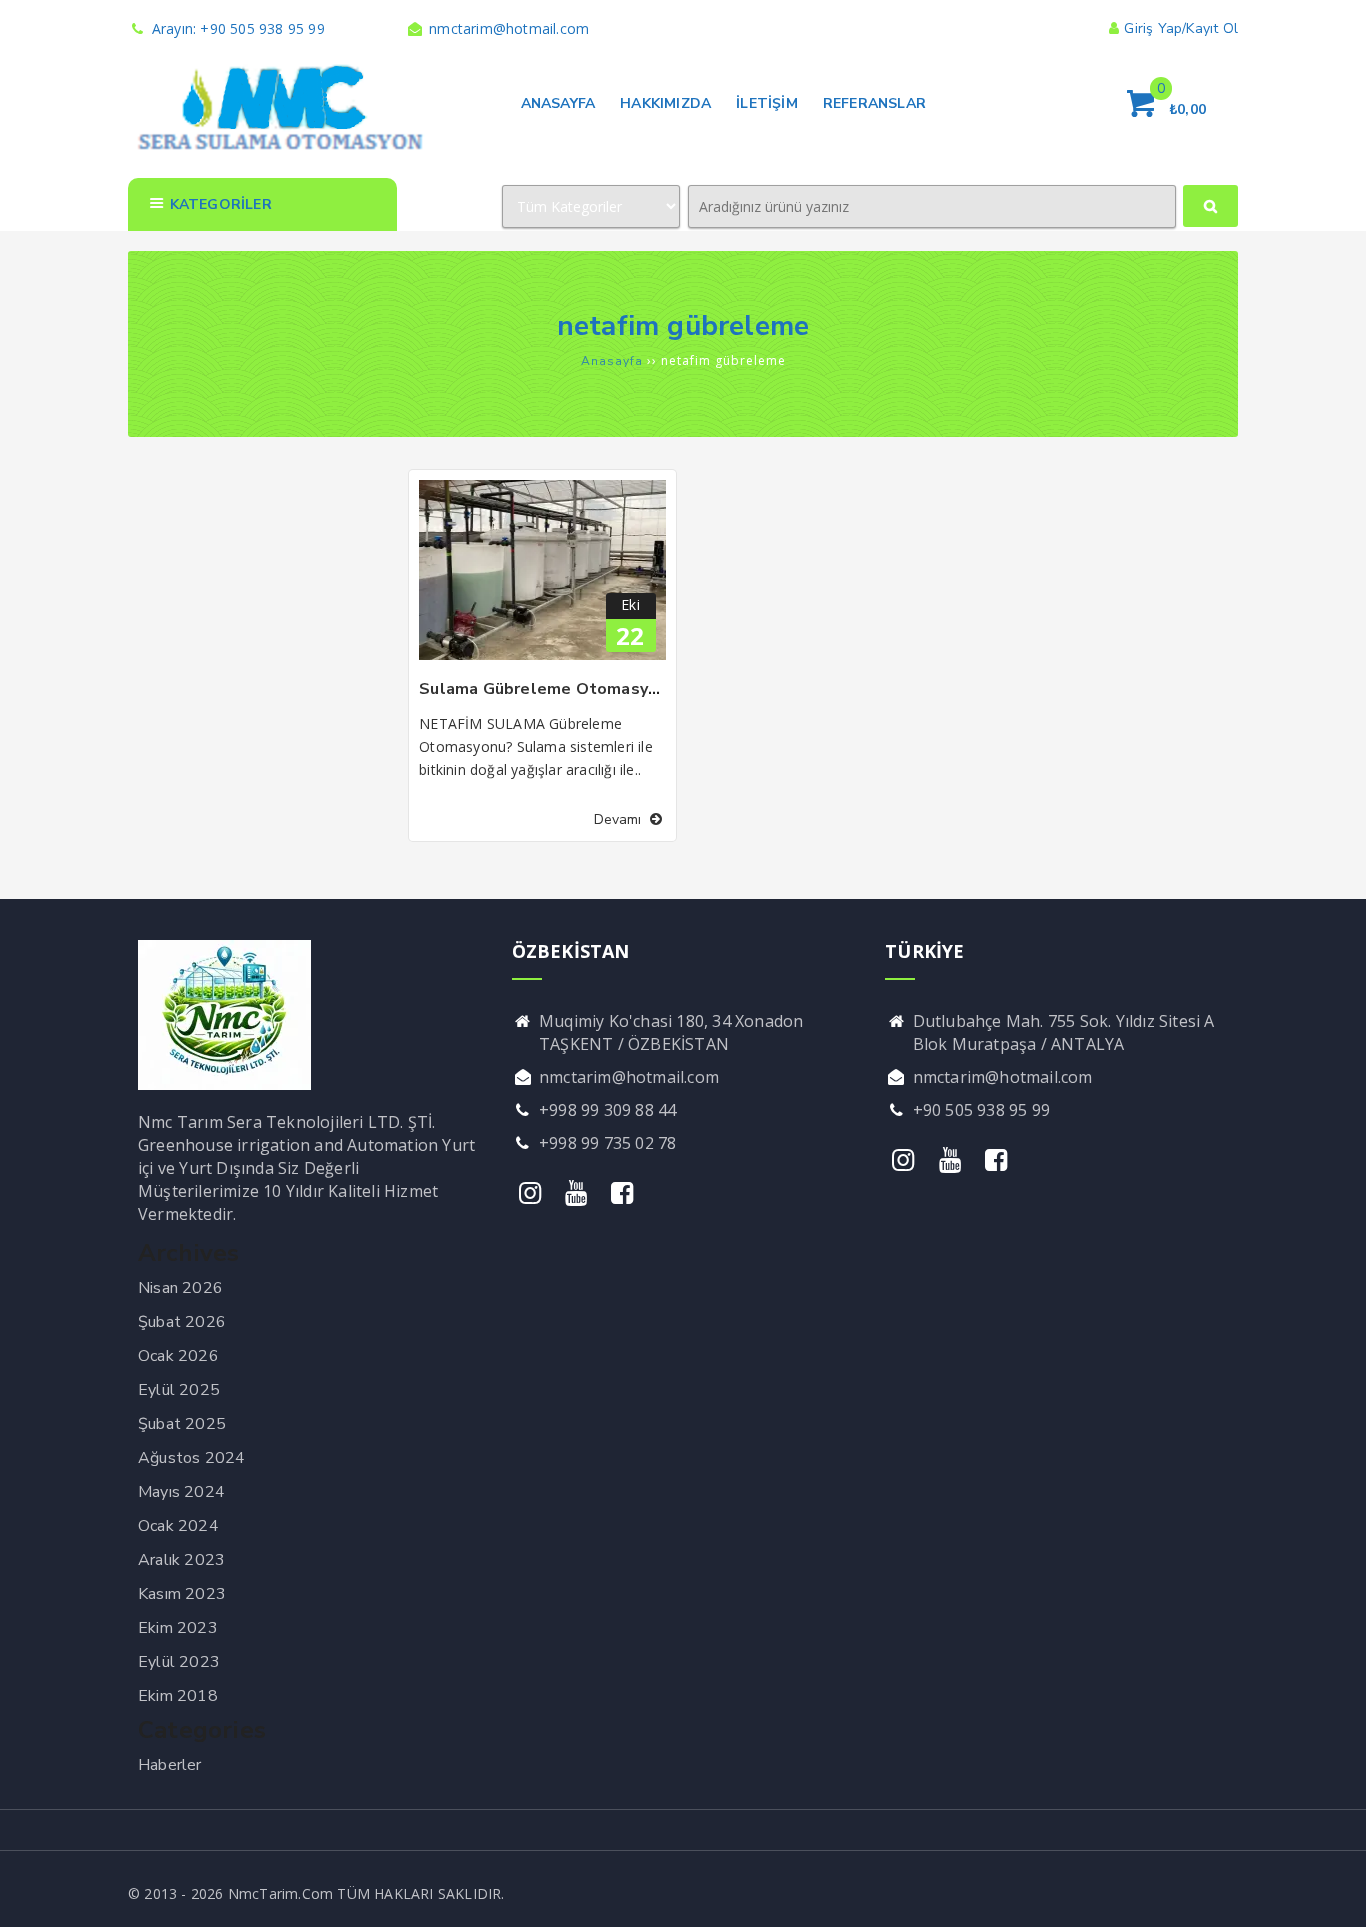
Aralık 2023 (181, 1560)
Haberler (170, 1765)
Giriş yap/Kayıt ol (1181, 28)
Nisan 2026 (180, 1288)
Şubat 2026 (182, 1322)
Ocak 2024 (178, 1526)
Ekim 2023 (178, 1628)
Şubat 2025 (182, 1424)
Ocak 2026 (178, 1356)
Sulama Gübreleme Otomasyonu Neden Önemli (606, 689)
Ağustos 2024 (191, 1458)
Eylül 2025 (179, 1390)
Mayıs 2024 (181, 1492)
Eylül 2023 (179, 1662)
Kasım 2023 (182, 1594)
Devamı (620, 819)
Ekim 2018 (178, 1696)
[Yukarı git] (1331, 1892)
